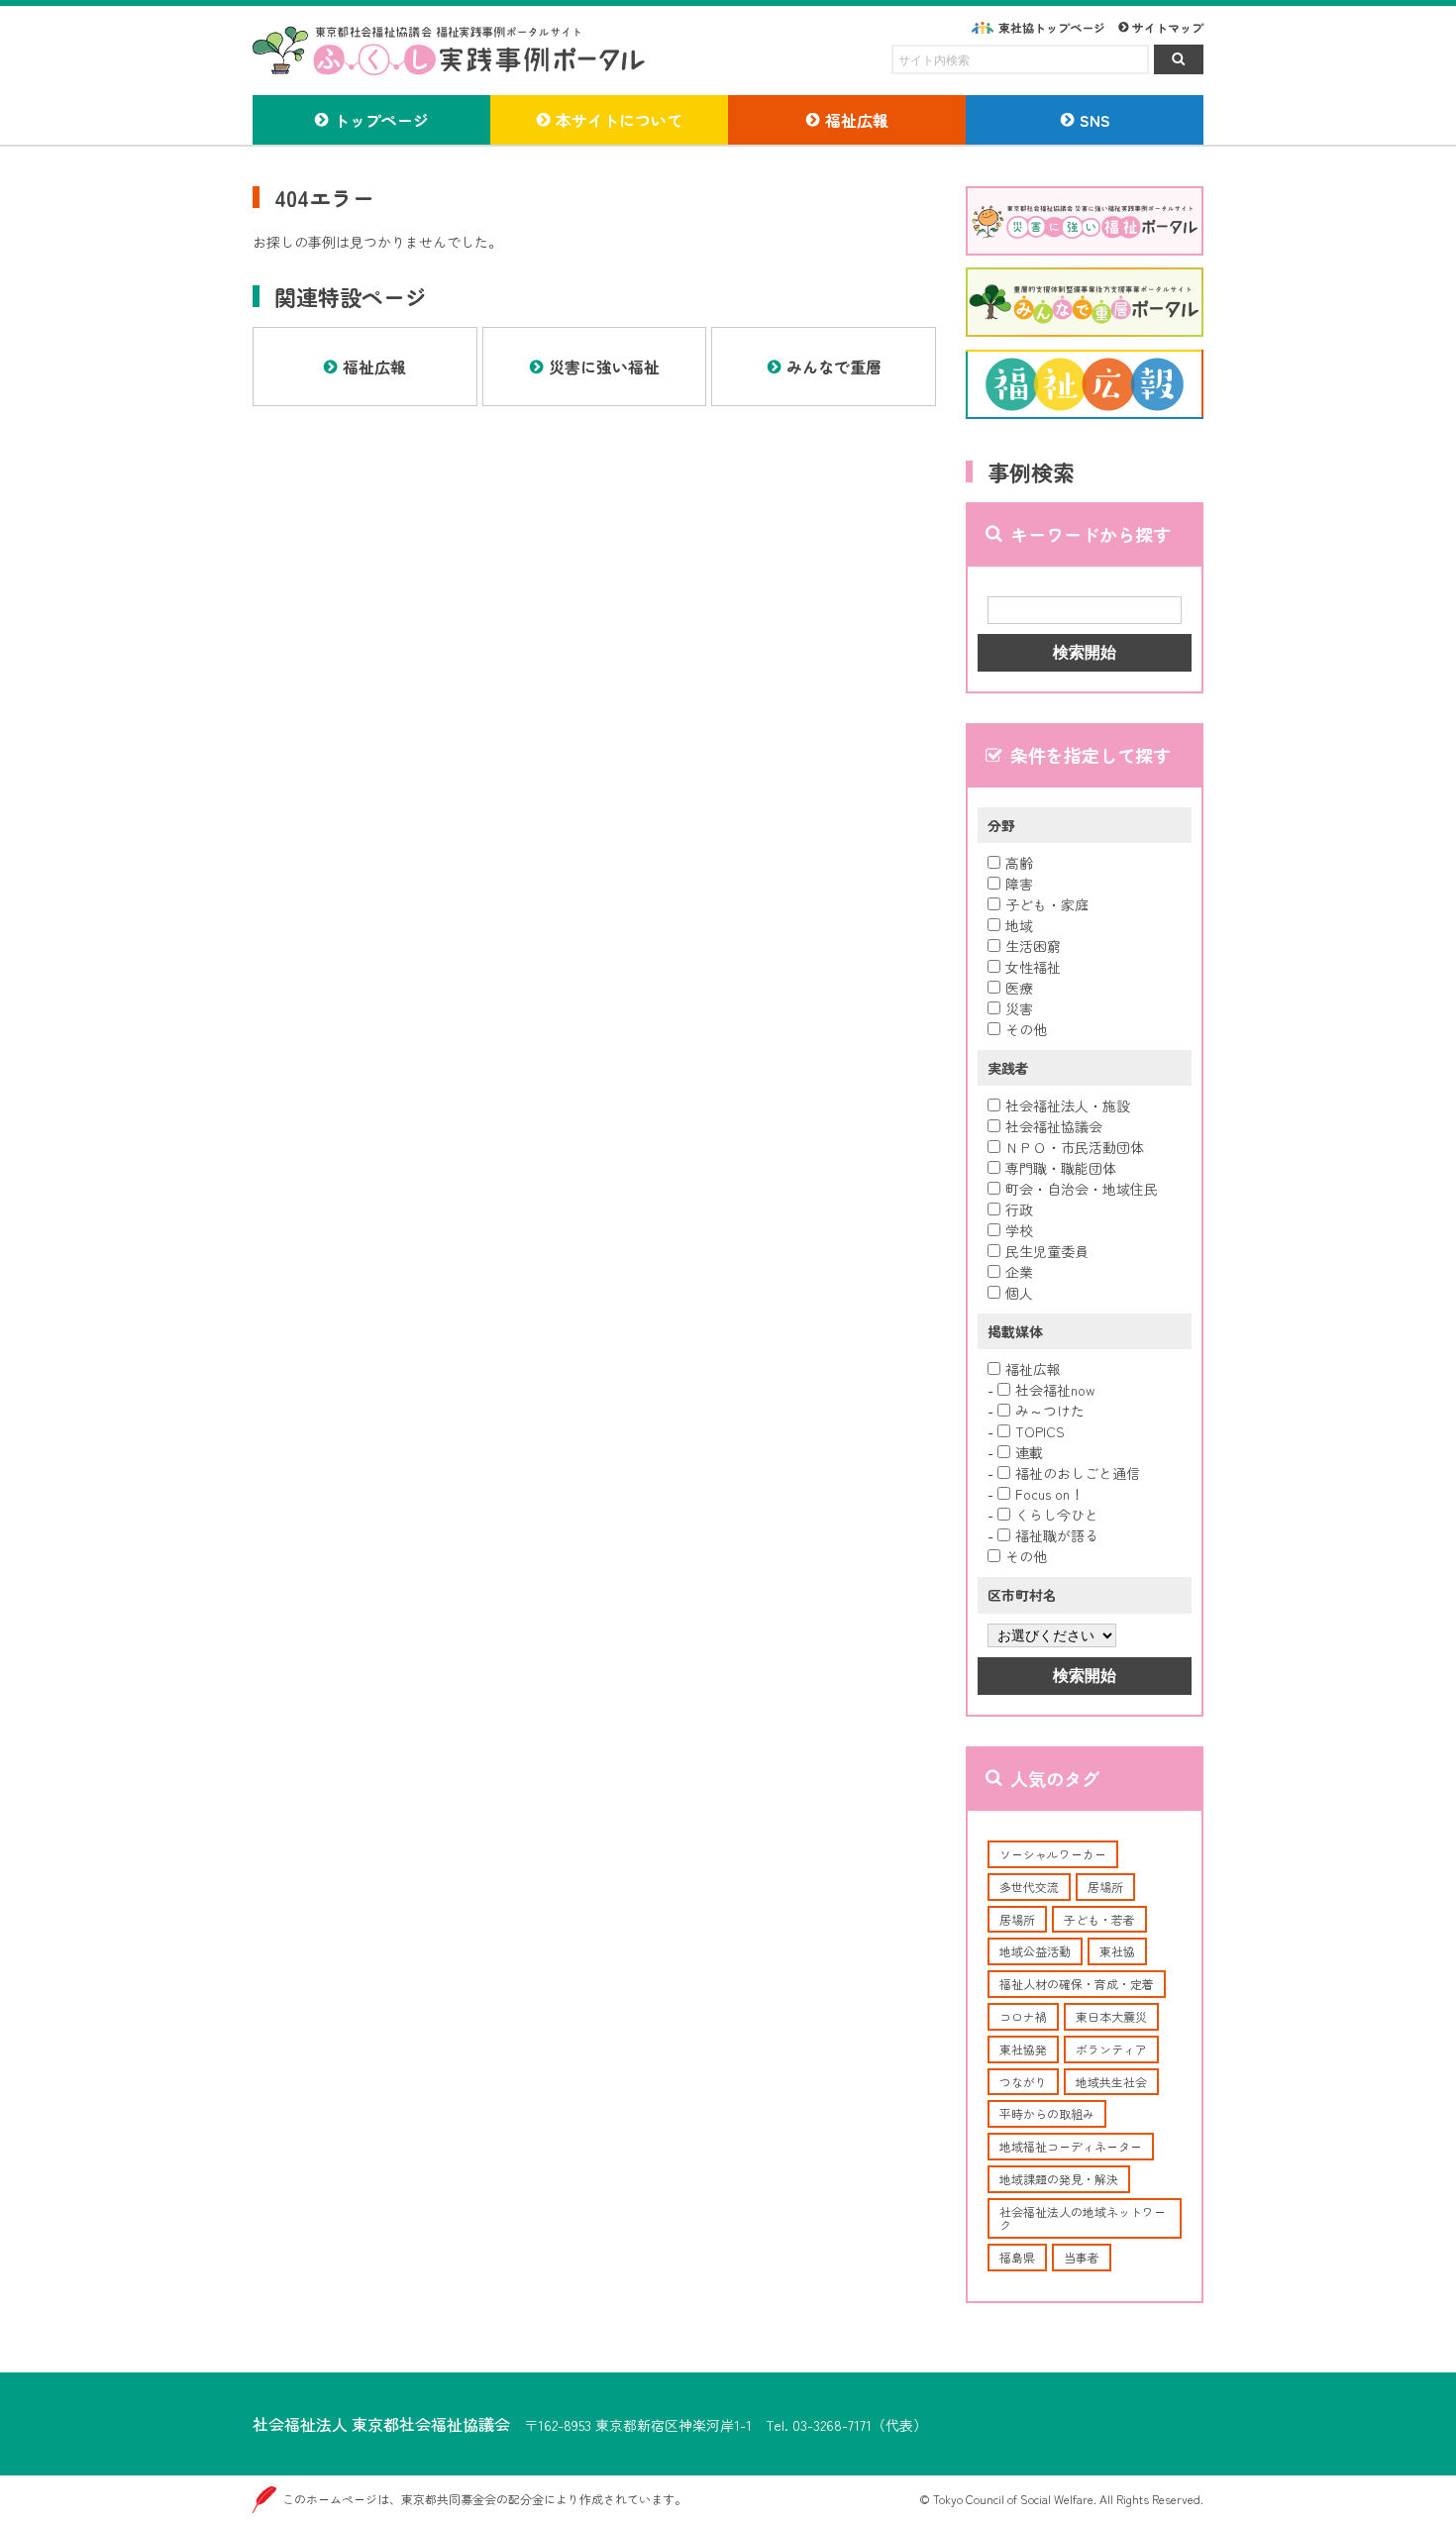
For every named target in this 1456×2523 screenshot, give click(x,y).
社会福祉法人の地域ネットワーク (1083, 2218)
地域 (1019, 925)
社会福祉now (1055, 1390)
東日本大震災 (1111, 2016)
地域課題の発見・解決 (1059, 2179)
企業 (1019, 1272)
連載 (1029, 1452)
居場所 (1105, 1887)
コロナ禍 (1023, 2016)
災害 (1019, 1008)
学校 (1019, 1230)
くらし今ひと (1057, 1515)
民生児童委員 (1047, 1251)
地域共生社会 (1111, 2082)
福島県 (1017, 2257)
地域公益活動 (1035, 1951)
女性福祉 (1033, 967)
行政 (1019, 1209)
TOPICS (1040, 1431)
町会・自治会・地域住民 (1082, 1189)
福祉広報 (1033, 1369)
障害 (1019, 884)
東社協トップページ (1052, 27)
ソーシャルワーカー (1053, 1854)
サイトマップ (1168, 27)
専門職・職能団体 (1061, 1168)
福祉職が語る (1057, 1535)
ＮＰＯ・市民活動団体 (1075, 1147)
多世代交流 (1029, 1887)
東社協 (1117, 1951)
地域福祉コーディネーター (1071, 2146)
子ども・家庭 (1047, 904)
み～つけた (1050, 1411)
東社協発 (1023, 2049)
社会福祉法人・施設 (1068, 1105)
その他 (1026, 1029)
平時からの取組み (1047, 2113)
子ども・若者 (1099, 1919)
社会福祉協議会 (1054, 1126)
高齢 (1019, 863)
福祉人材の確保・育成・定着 (1077, 1984)
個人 (1019, 1293)
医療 (1019, 988)
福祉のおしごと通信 (1078, 1473)
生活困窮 (1033, 946)
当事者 (1082, 2257)
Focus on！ (1049, 1494)
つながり (1023, 2082)
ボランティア (1111, 2049)
